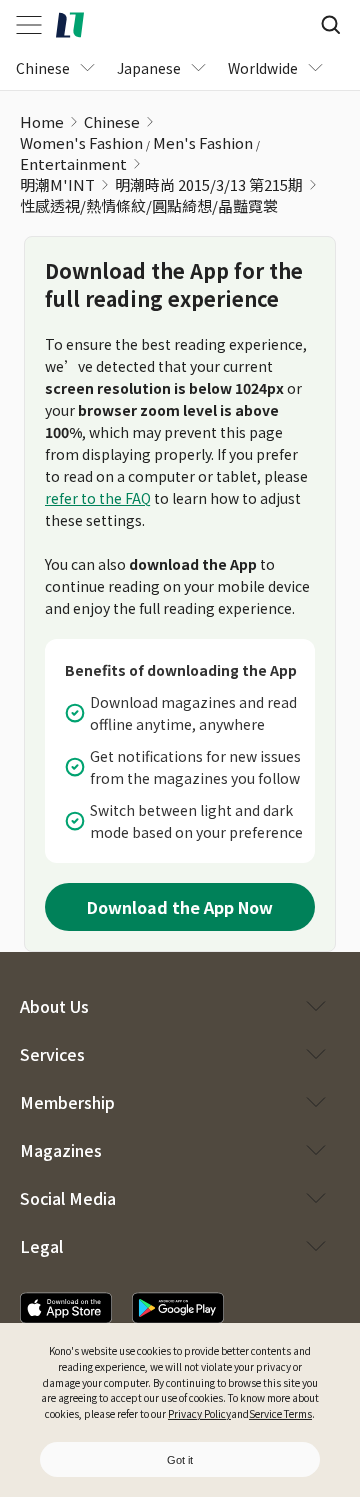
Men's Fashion (203, 142)
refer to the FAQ (98, 498)
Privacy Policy (199, 1413)
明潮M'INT (57, 184)
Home (42, 121)
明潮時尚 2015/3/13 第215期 (209, 184)
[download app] (66, 1308)
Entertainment (73, 163)
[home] (70, 25)
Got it (180, 1460)
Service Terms (280, 1413)
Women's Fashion (81, 142)
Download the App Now (180, 907)
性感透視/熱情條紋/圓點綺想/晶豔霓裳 (149, 205)
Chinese (112, 121)
